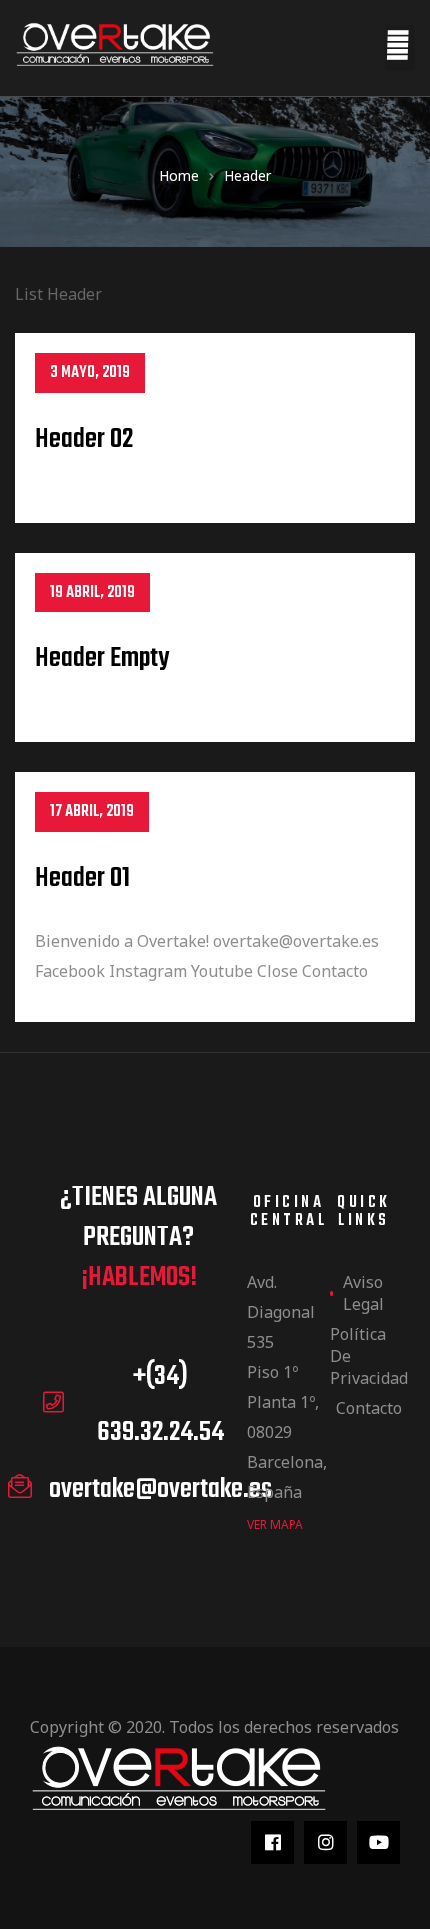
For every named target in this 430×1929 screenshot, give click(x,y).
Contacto (367, 1408)
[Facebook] (272, 1842)
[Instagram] (325, 1842)
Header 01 (82, 878)
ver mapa (275, 1524)
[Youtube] (378, 1842)
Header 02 (84, 439)
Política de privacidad (364, 1356)
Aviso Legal (363, 1293)
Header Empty (102, 658)
